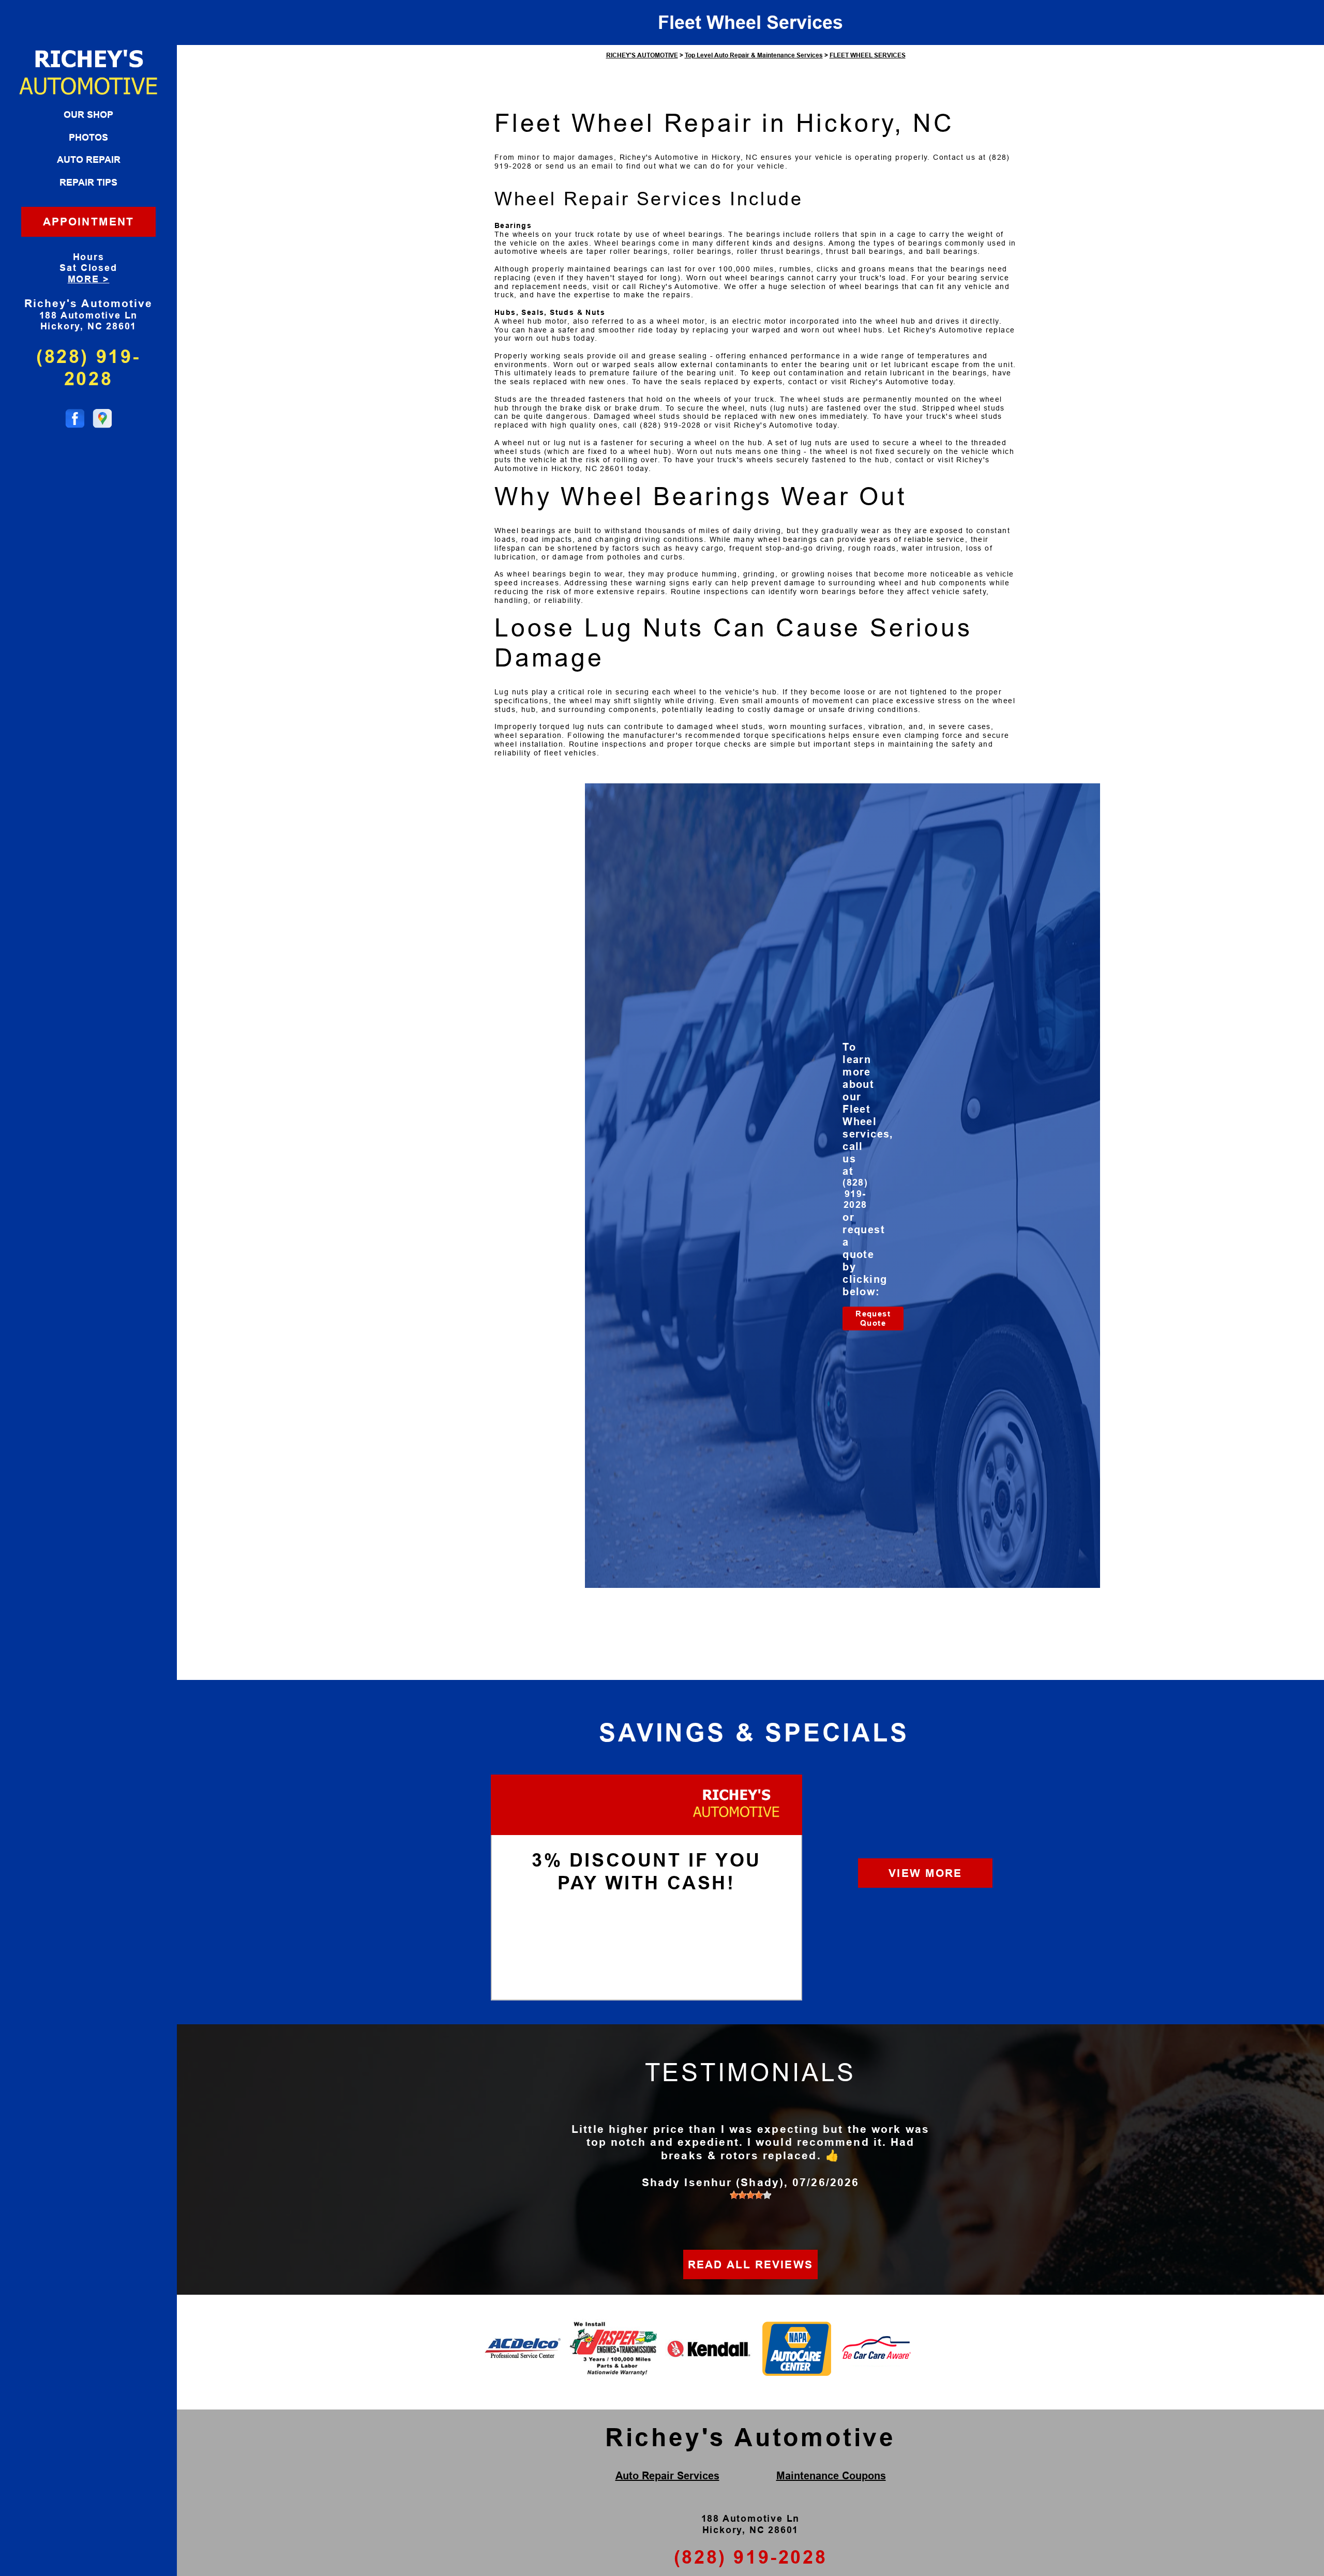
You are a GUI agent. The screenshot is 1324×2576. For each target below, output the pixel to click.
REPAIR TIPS (88, 183)
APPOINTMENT (88, 222)
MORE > (89, 279)
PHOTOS (88, 138)
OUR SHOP (88, 115)
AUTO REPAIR (89, 160)
